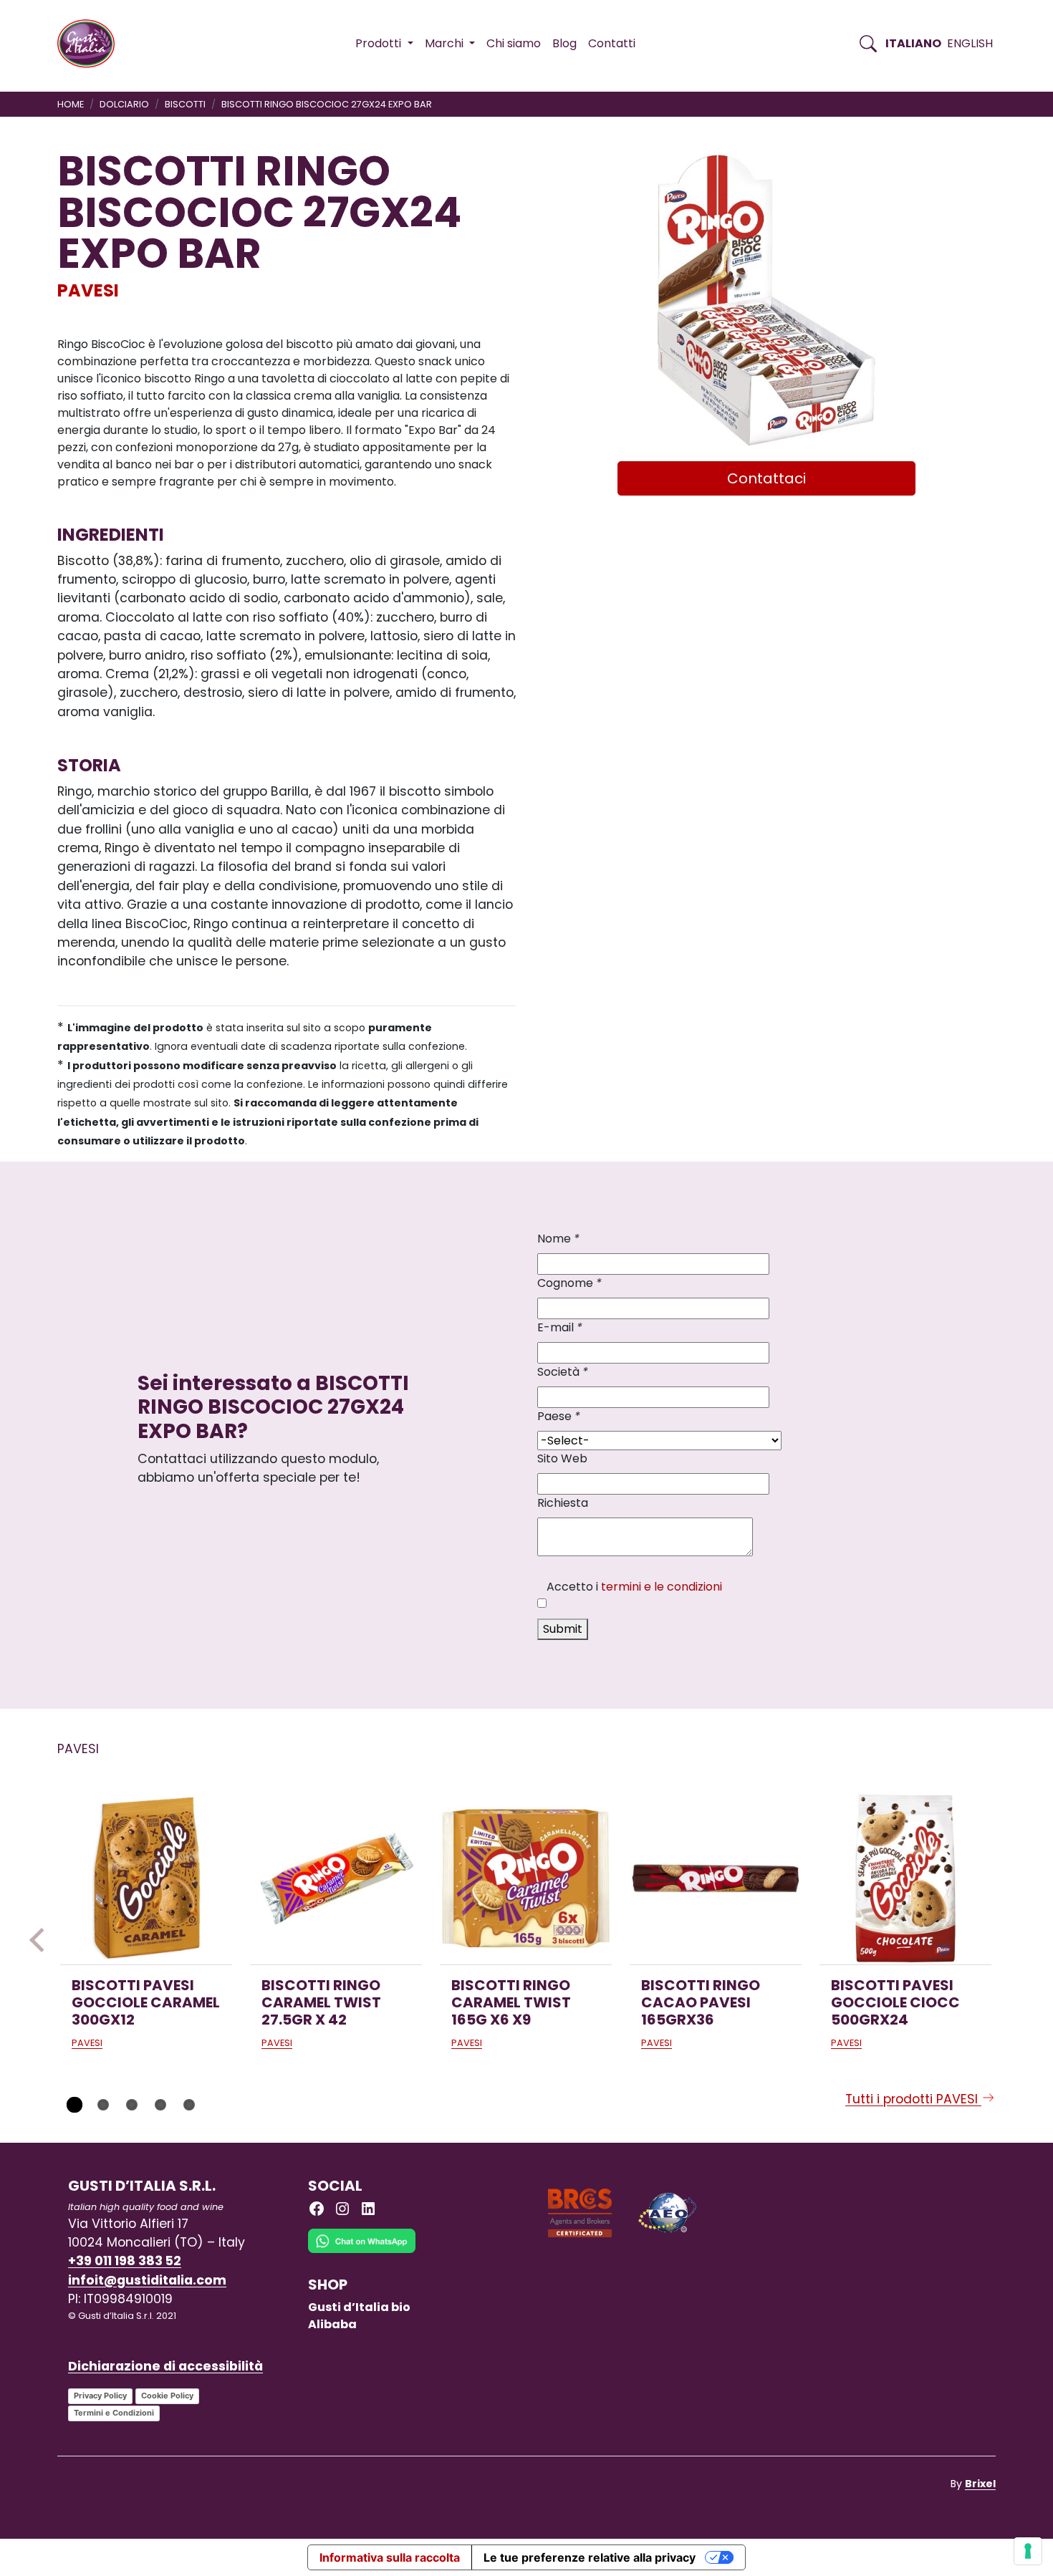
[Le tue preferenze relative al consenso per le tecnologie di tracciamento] (1028, 2551)
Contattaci (766, 478)
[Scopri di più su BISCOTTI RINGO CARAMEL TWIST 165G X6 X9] (526, 1878)
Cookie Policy (167, 2396)
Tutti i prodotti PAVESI (913, 2099)
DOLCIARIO (124, 104)
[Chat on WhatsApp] (362, 2252)
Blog (564, 43)
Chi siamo (514, 43)
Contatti (612, 43)
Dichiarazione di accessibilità (165, 2366)
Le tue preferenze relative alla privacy (590, 2557)
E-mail (560, 1327)
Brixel (980, 2484)
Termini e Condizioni (114, 2413)
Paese (559, 1416)
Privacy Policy (100, 2396)
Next (1011, 1940)
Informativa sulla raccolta (390, 2557)
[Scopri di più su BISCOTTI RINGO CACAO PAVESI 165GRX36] (716, 1878)
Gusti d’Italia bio (359, 2307)
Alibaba (332, 2324)
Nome (558, 1239)
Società (563, 1372)
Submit (563, 1629)
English (970, 43)
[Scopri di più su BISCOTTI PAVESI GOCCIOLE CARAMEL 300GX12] (146, 1878)
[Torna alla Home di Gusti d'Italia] (91, 44)
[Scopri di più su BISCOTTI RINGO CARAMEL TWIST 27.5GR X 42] (336, 1878)
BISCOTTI (185, 104)
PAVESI (88, 290)
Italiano (913, 43)
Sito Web (562, 1458)
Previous (42, 1940)
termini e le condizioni (662, 1587)
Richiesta (563, 1503)
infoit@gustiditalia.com (147, 2280)
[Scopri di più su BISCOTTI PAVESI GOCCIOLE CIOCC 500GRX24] (905, 1878)
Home (71, 104)
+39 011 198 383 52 (125, 2261)
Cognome (569, 1283)
